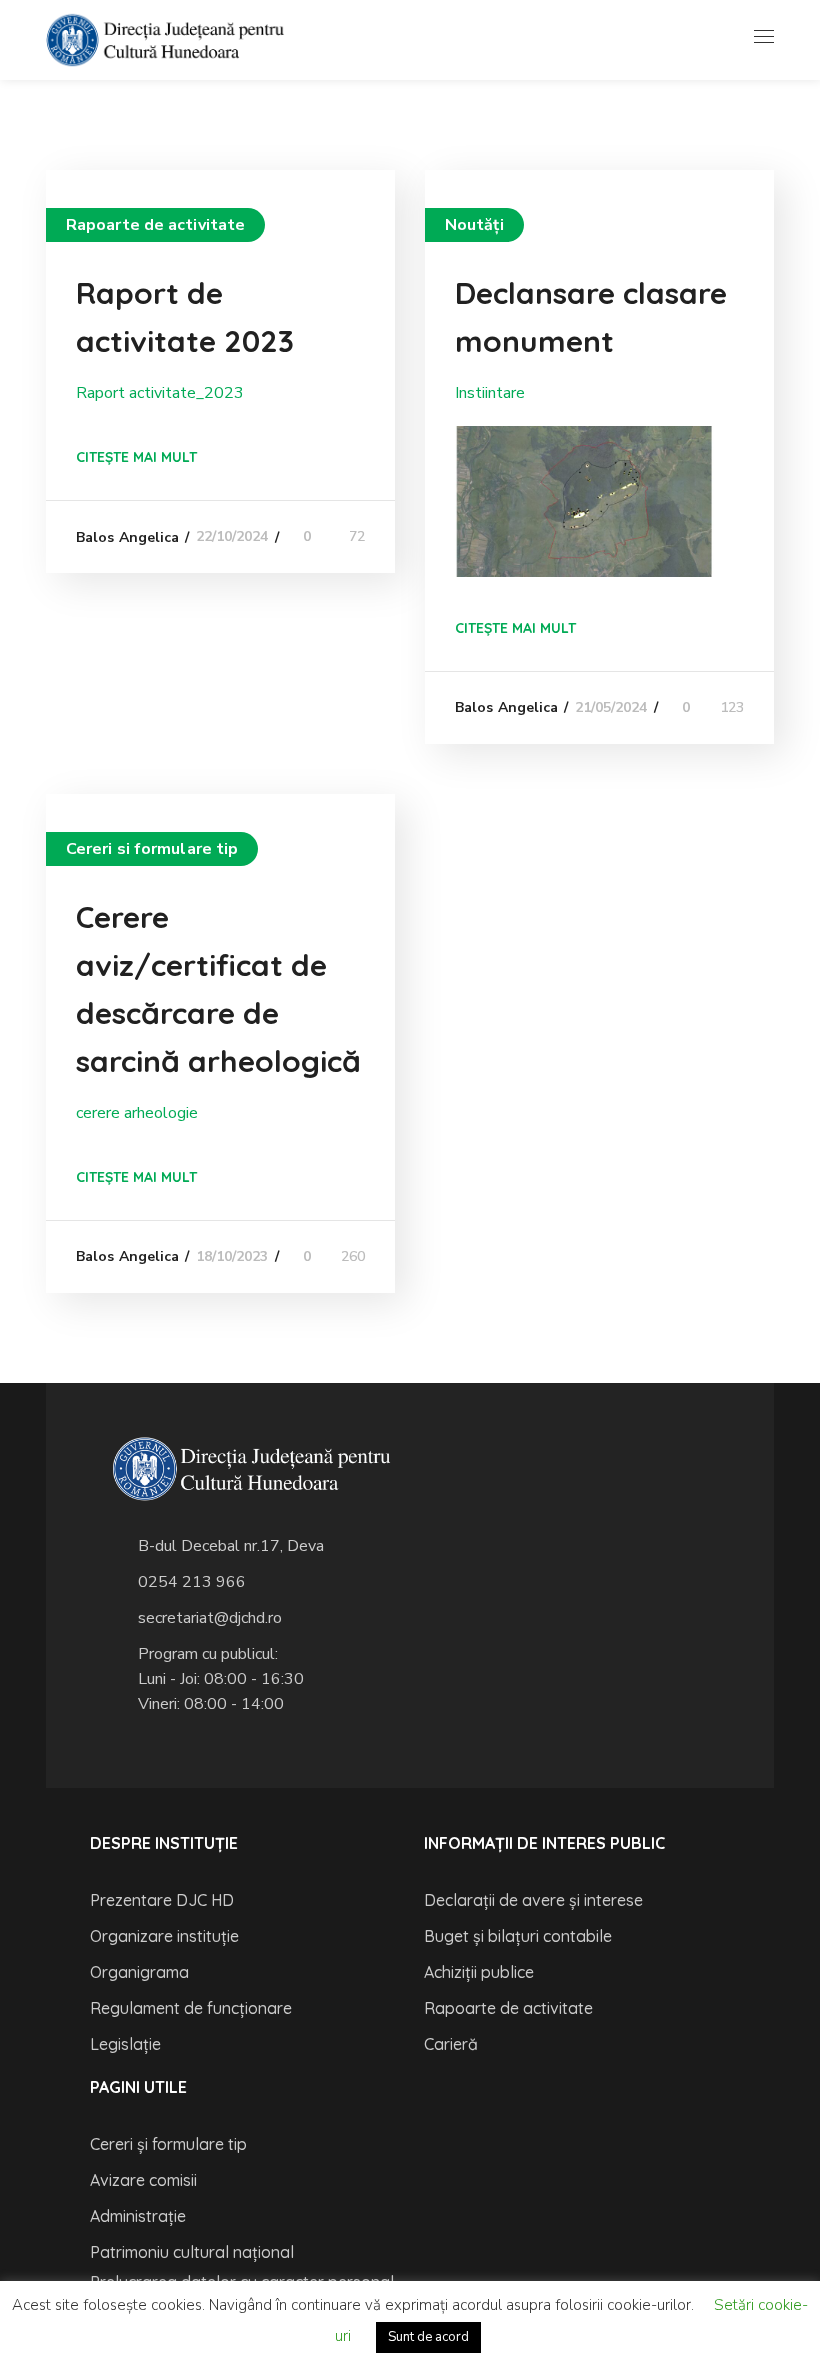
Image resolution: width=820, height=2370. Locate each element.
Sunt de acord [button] (428, 2337)
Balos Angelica (127, 537)
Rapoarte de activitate (155, 225)
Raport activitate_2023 (160, 393)
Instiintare (490, 393)
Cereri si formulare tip (152, 849)
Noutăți (474, 225)
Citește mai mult (136, 457)
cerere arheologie (137, 1113)
